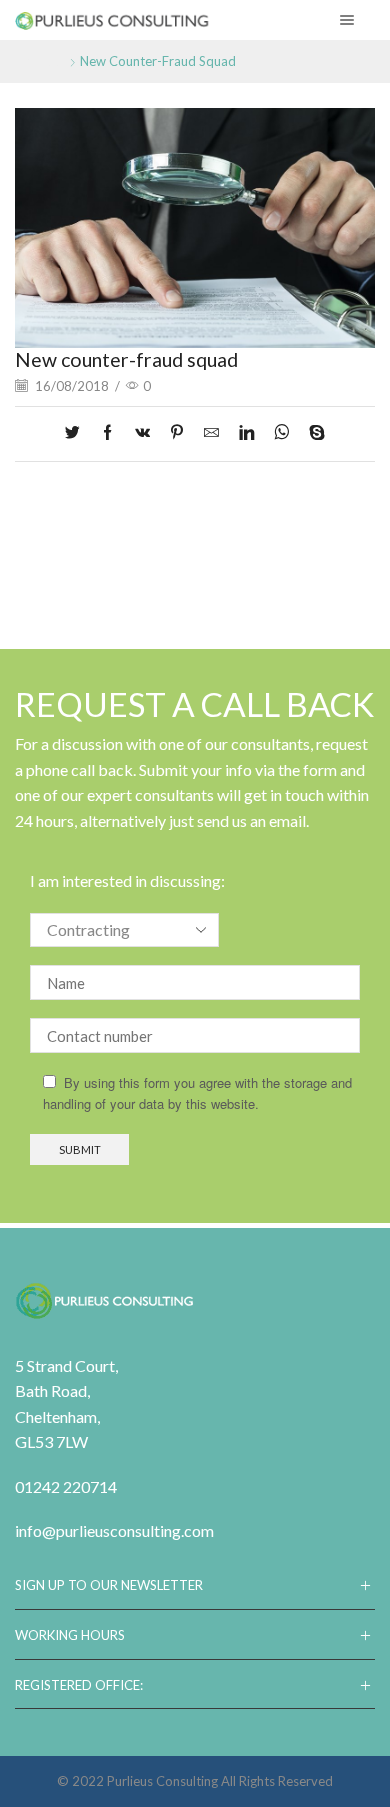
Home (33, 61)
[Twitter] (77, 433)
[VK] (142, 433)
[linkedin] (246, 433)
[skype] (312, 433)
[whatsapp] (281, 433)
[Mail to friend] (211, 433)
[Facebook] (107, 433)
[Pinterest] (177, 433)
